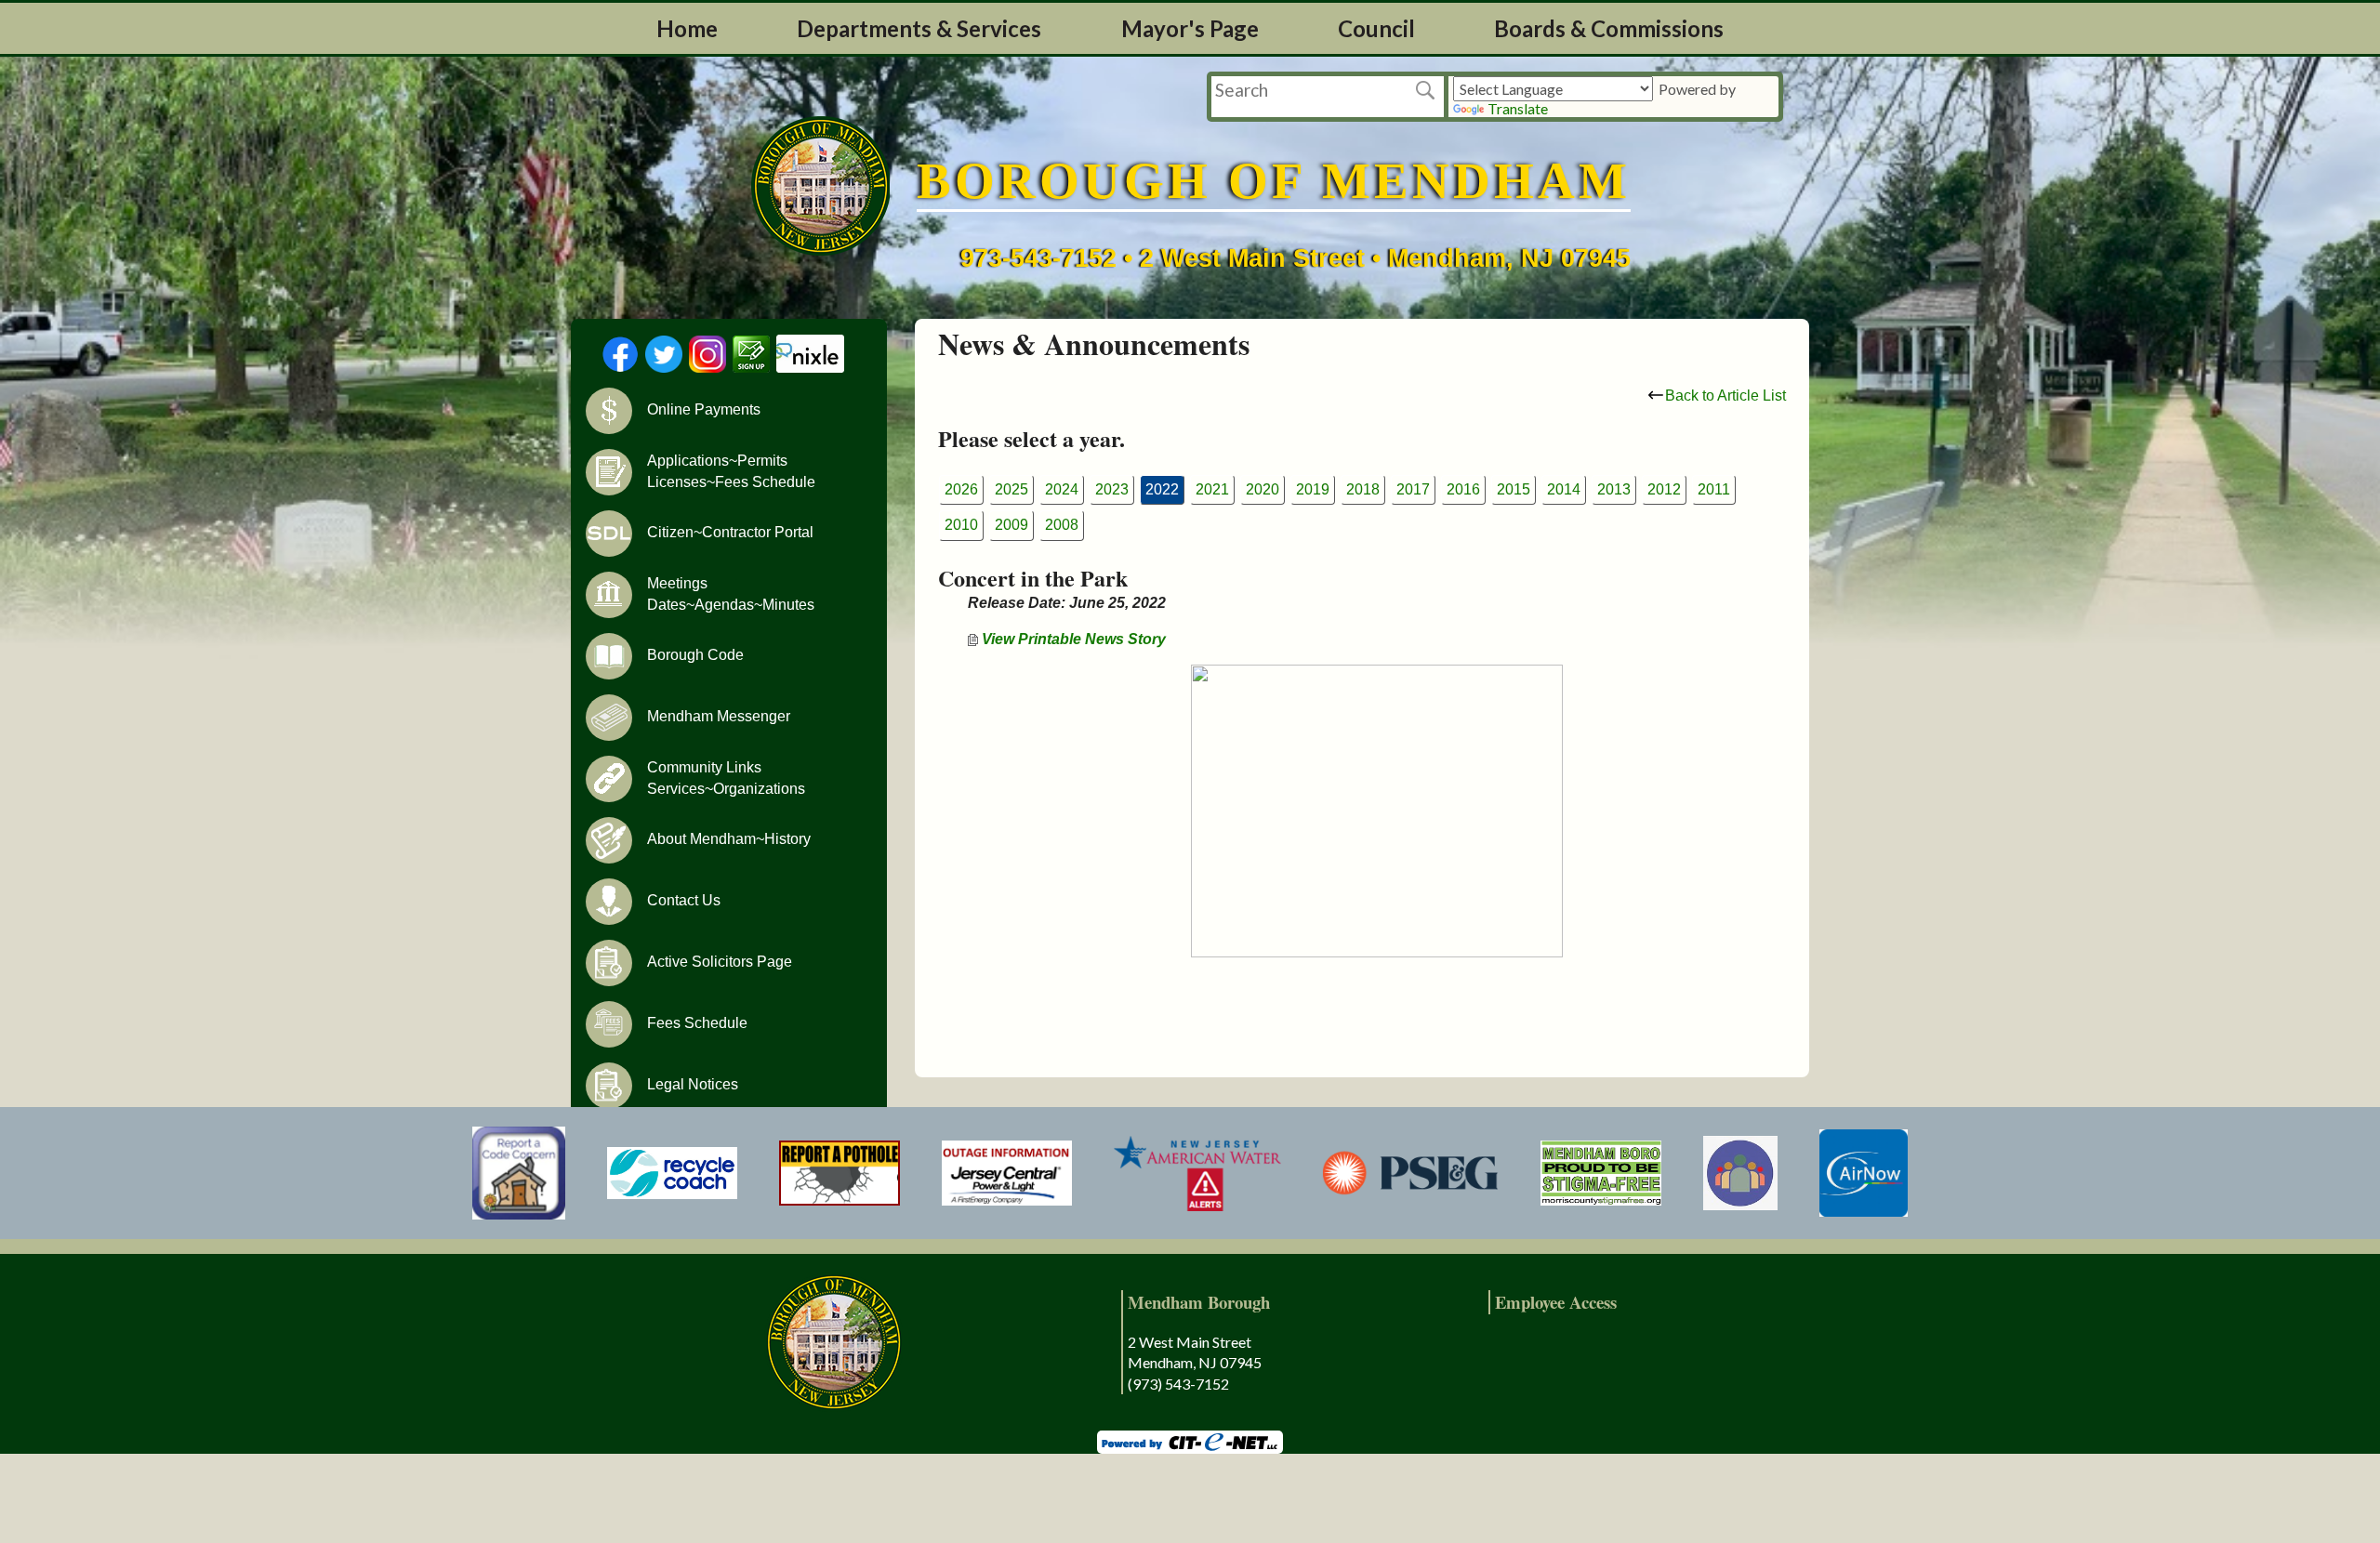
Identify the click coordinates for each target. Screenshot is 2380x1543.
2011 (1714, 489)
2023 (1112, 489)
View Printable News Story (1072, 639)
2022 (1162, 489)
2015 (1514, 489)
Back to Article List (1725, 396)
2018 (1363, 489)
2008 (1062, 525)
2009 (1011, 525)
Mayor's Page (1190, 28)
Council (1376, 28)
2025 (1011, 489)
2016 (1463, 489)
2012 (1664, 489)
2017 (1413, 489)
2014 (1564, 489)
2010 (961, 525)
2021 (1212, 489)
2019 (1313, 489)
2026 (961, 489)
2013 (1614, 489)
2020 (1263, 489)
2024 (1062, 489)
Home (687, 28)
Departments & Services (919, 28)
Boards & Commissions (1609, 28)
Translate (1518, 108)
